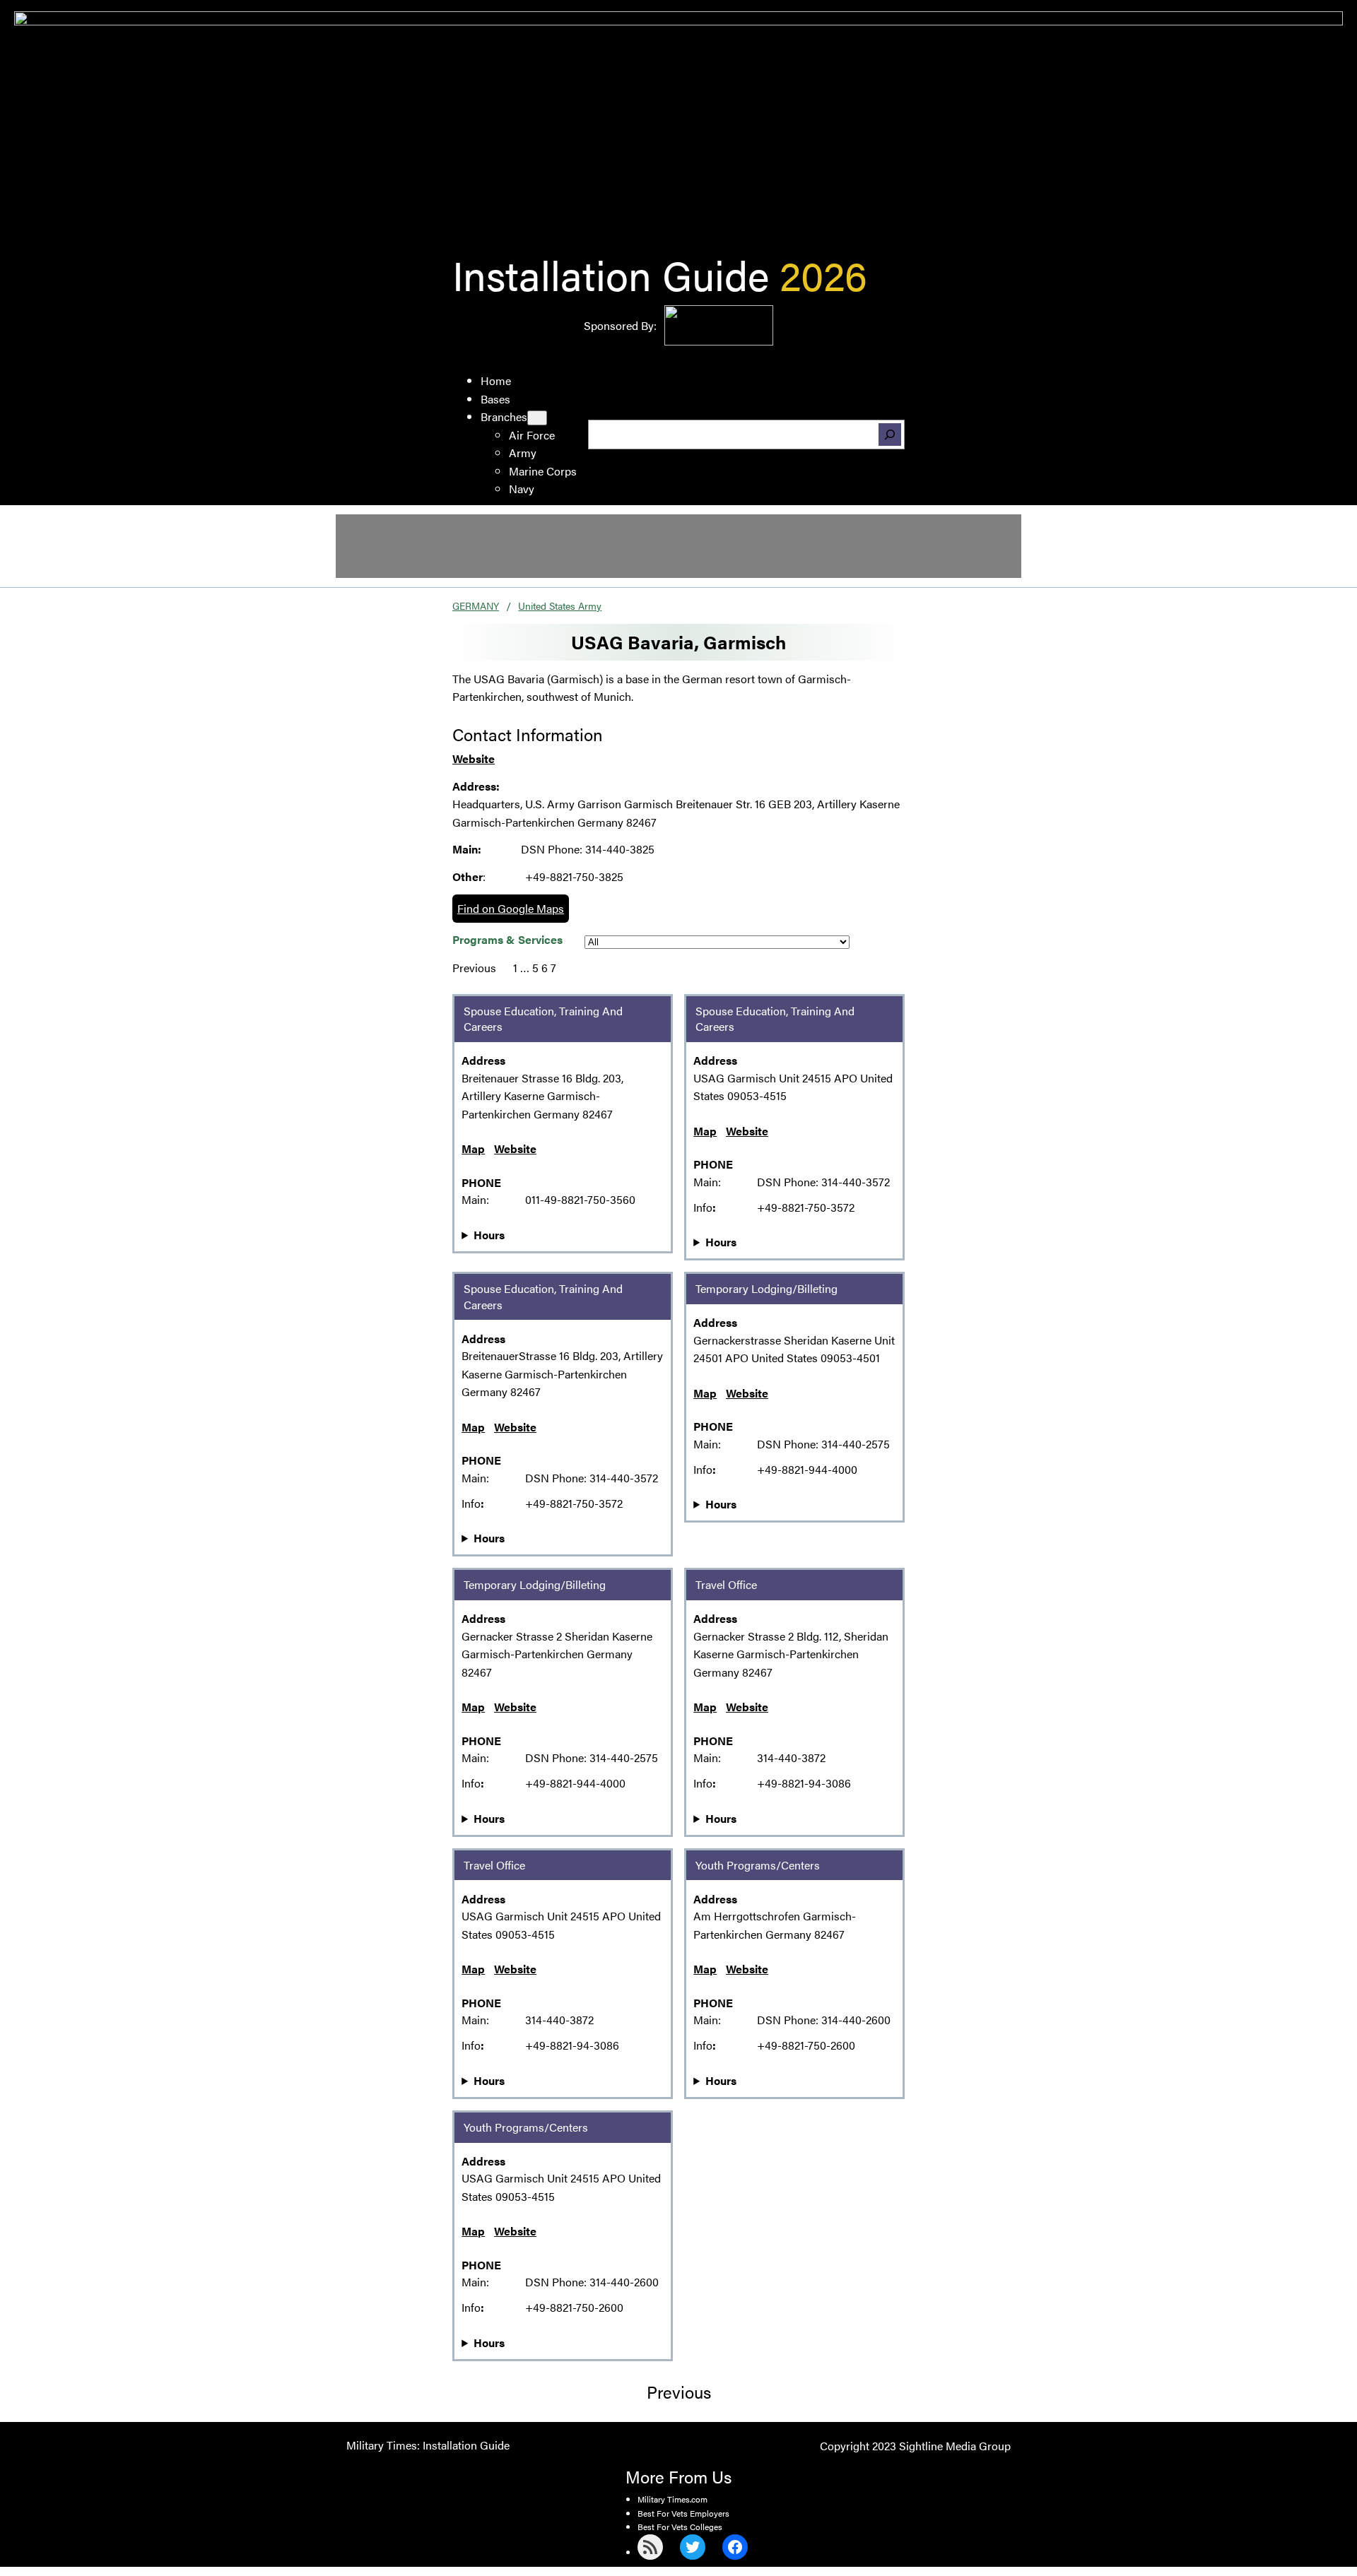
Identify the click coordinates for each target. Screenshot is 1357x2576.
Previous (474, 968)
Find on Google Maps (511, 908)
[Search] (890, 435)
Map (473, 1148)
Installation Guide (611, 274)
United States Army (560, 605)
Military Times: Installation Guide (428, 2445)
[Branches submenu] (537, 418)
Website (474, 758)
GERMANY (476, 605)
